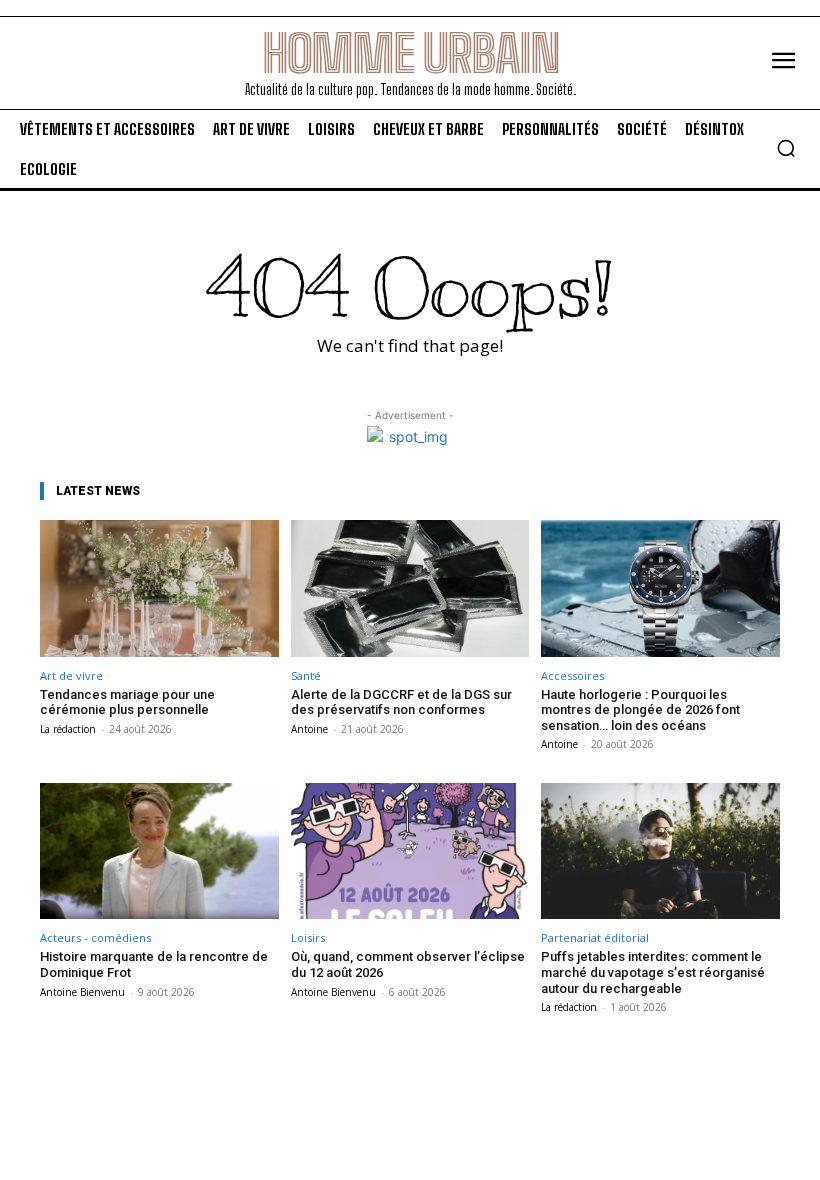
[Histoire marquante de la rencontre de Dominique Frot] (159, 851)
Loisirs (308, 937)
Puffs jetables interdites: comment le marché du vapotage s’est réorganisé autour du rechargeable (653, 972)
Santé (306, 675)
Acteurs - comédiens (95, 937)
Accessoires (572, 675)
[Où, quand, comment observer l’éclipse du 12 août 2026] (410, 851)
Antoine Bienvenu (82, 992)
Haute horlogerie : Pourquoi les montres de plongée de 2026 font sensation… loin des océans (640, 710)
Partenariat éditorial (595, 937)
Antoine (309, 729)
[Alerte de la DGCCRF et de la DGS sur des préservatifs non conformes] (410, 588)
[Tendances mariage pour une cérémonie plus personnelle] (159, 588)
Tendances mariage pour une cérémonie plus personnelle (127, 702)
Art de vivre (71, 675)
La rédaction (68, 729)
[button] (786, 148)
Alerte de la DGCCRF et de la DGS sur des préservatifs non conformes (401, 702)
